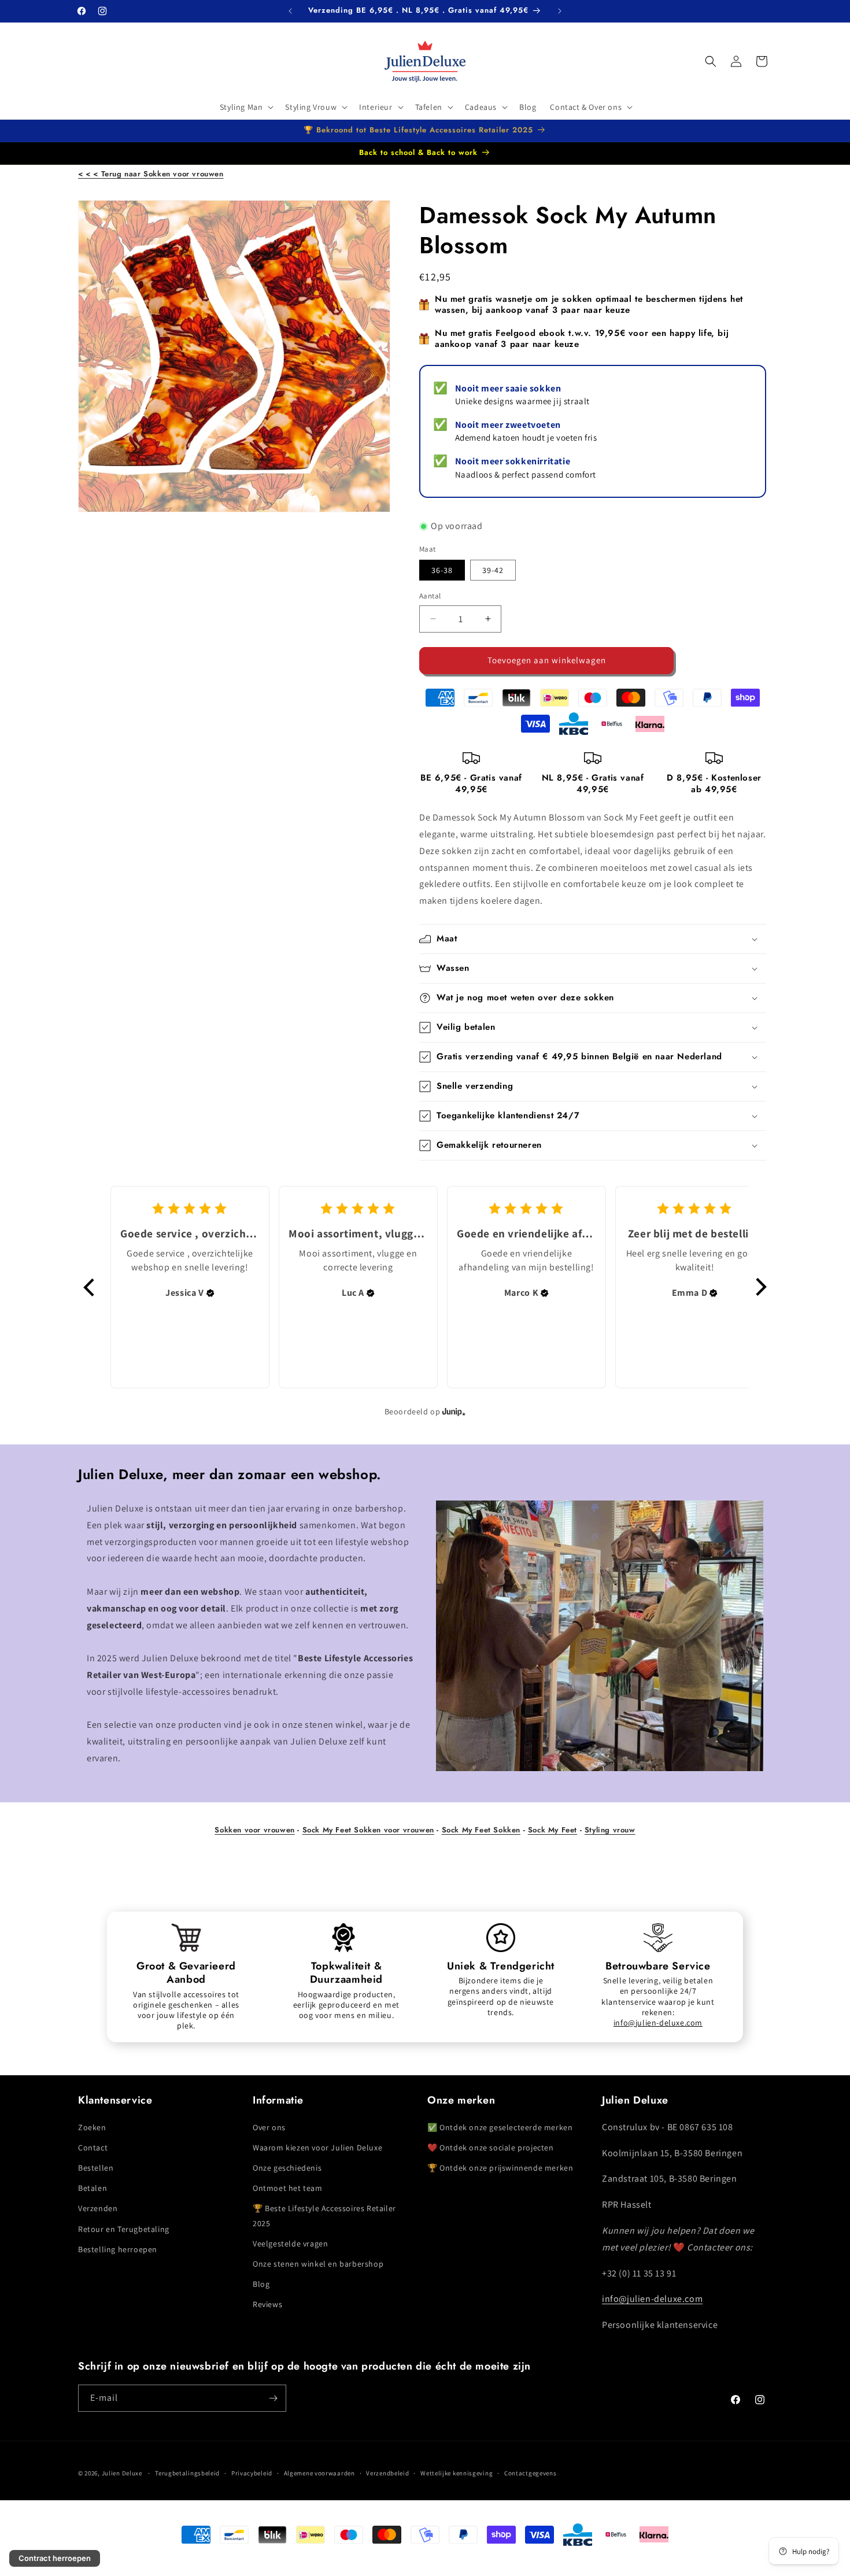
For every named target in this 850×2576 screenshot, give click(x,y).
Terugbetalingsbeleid (187, 2473)
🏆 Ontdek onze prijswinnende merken (500, 2167)
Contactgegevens (531, 2473)
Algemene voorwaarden (319, 2473)
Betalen (93, 2187)
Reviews (267, 2304)
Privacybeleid (252, 2473)
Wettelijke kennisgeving (457, 2473)
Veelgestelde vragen (290, 2243)
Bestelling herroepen (118, 2249)
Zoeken (92, 2127)
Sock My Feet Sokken (481, 1830)
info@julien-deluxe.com (658, 2023)
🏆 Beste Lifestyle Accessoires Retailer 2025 (324, 2215)
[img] (210, 1293)
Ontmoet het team (288, 2187)
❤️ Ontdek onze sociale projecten (491, 2147)
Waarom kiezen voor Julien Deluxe (317, 2147)
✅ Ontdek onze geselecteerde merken (500, 2127)
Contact (93, 2147)
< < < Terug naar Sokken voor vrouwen (151, 174)
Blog (261, 2283)
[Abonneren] (273, 2398)
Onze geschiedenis (287, 2167)
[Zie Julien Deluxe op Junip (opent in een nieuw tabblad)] (454, 1412)
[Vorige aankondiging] (290, 11)
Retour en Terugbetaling (124, 2228)
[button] (246, 107)
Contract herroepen (55, 2558)
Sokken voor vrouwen (254, 1830)
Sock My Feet (552, 1830)
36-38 (442, 570)
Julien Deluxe (122, 2473)
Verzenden (98, 2208)
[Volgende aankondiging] (560, 11)
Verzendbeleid (387, 2473)
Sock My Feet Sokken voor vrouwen (368, 1830)
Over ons (269, 2127)
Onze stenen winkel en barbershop (318, 2263)
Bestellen (96, 2167)
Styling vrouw (610, 1830)
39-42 (493, 570)
